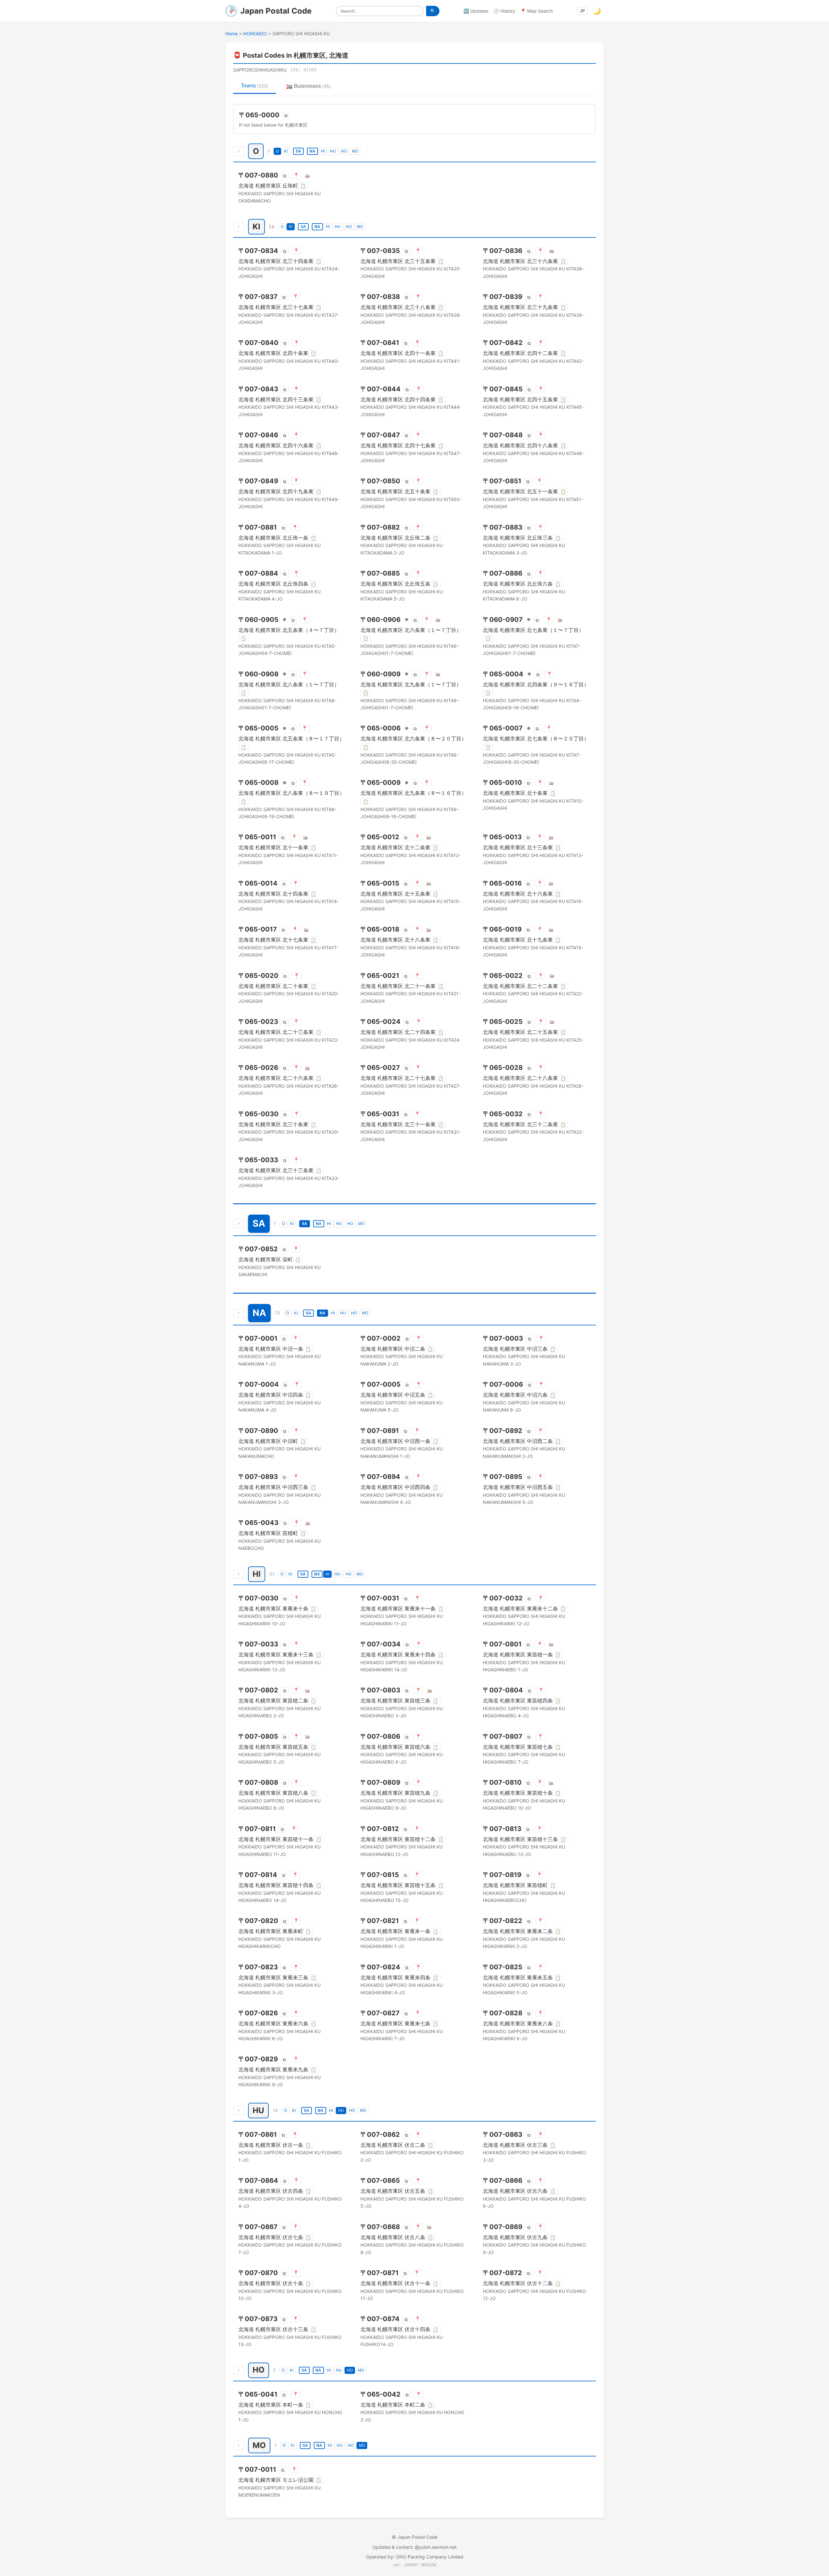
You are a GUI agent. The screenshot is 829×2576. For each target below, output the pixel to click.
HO (344, 151)
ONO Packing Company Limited (430, 2557)
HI (323, 151)
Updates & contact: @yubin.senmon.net (414, 2547)
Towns (255, 86)
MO (355, 151)
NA (312, 151)
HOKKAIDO (255, 34)
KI (286, 151)
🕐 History (504, 11)
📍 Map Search (537, 11)
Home (232, 34)
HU (333, 151)
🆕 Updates (476, 11)
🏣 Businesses (308, 86)
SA (298, 151)
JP (582, 11)
